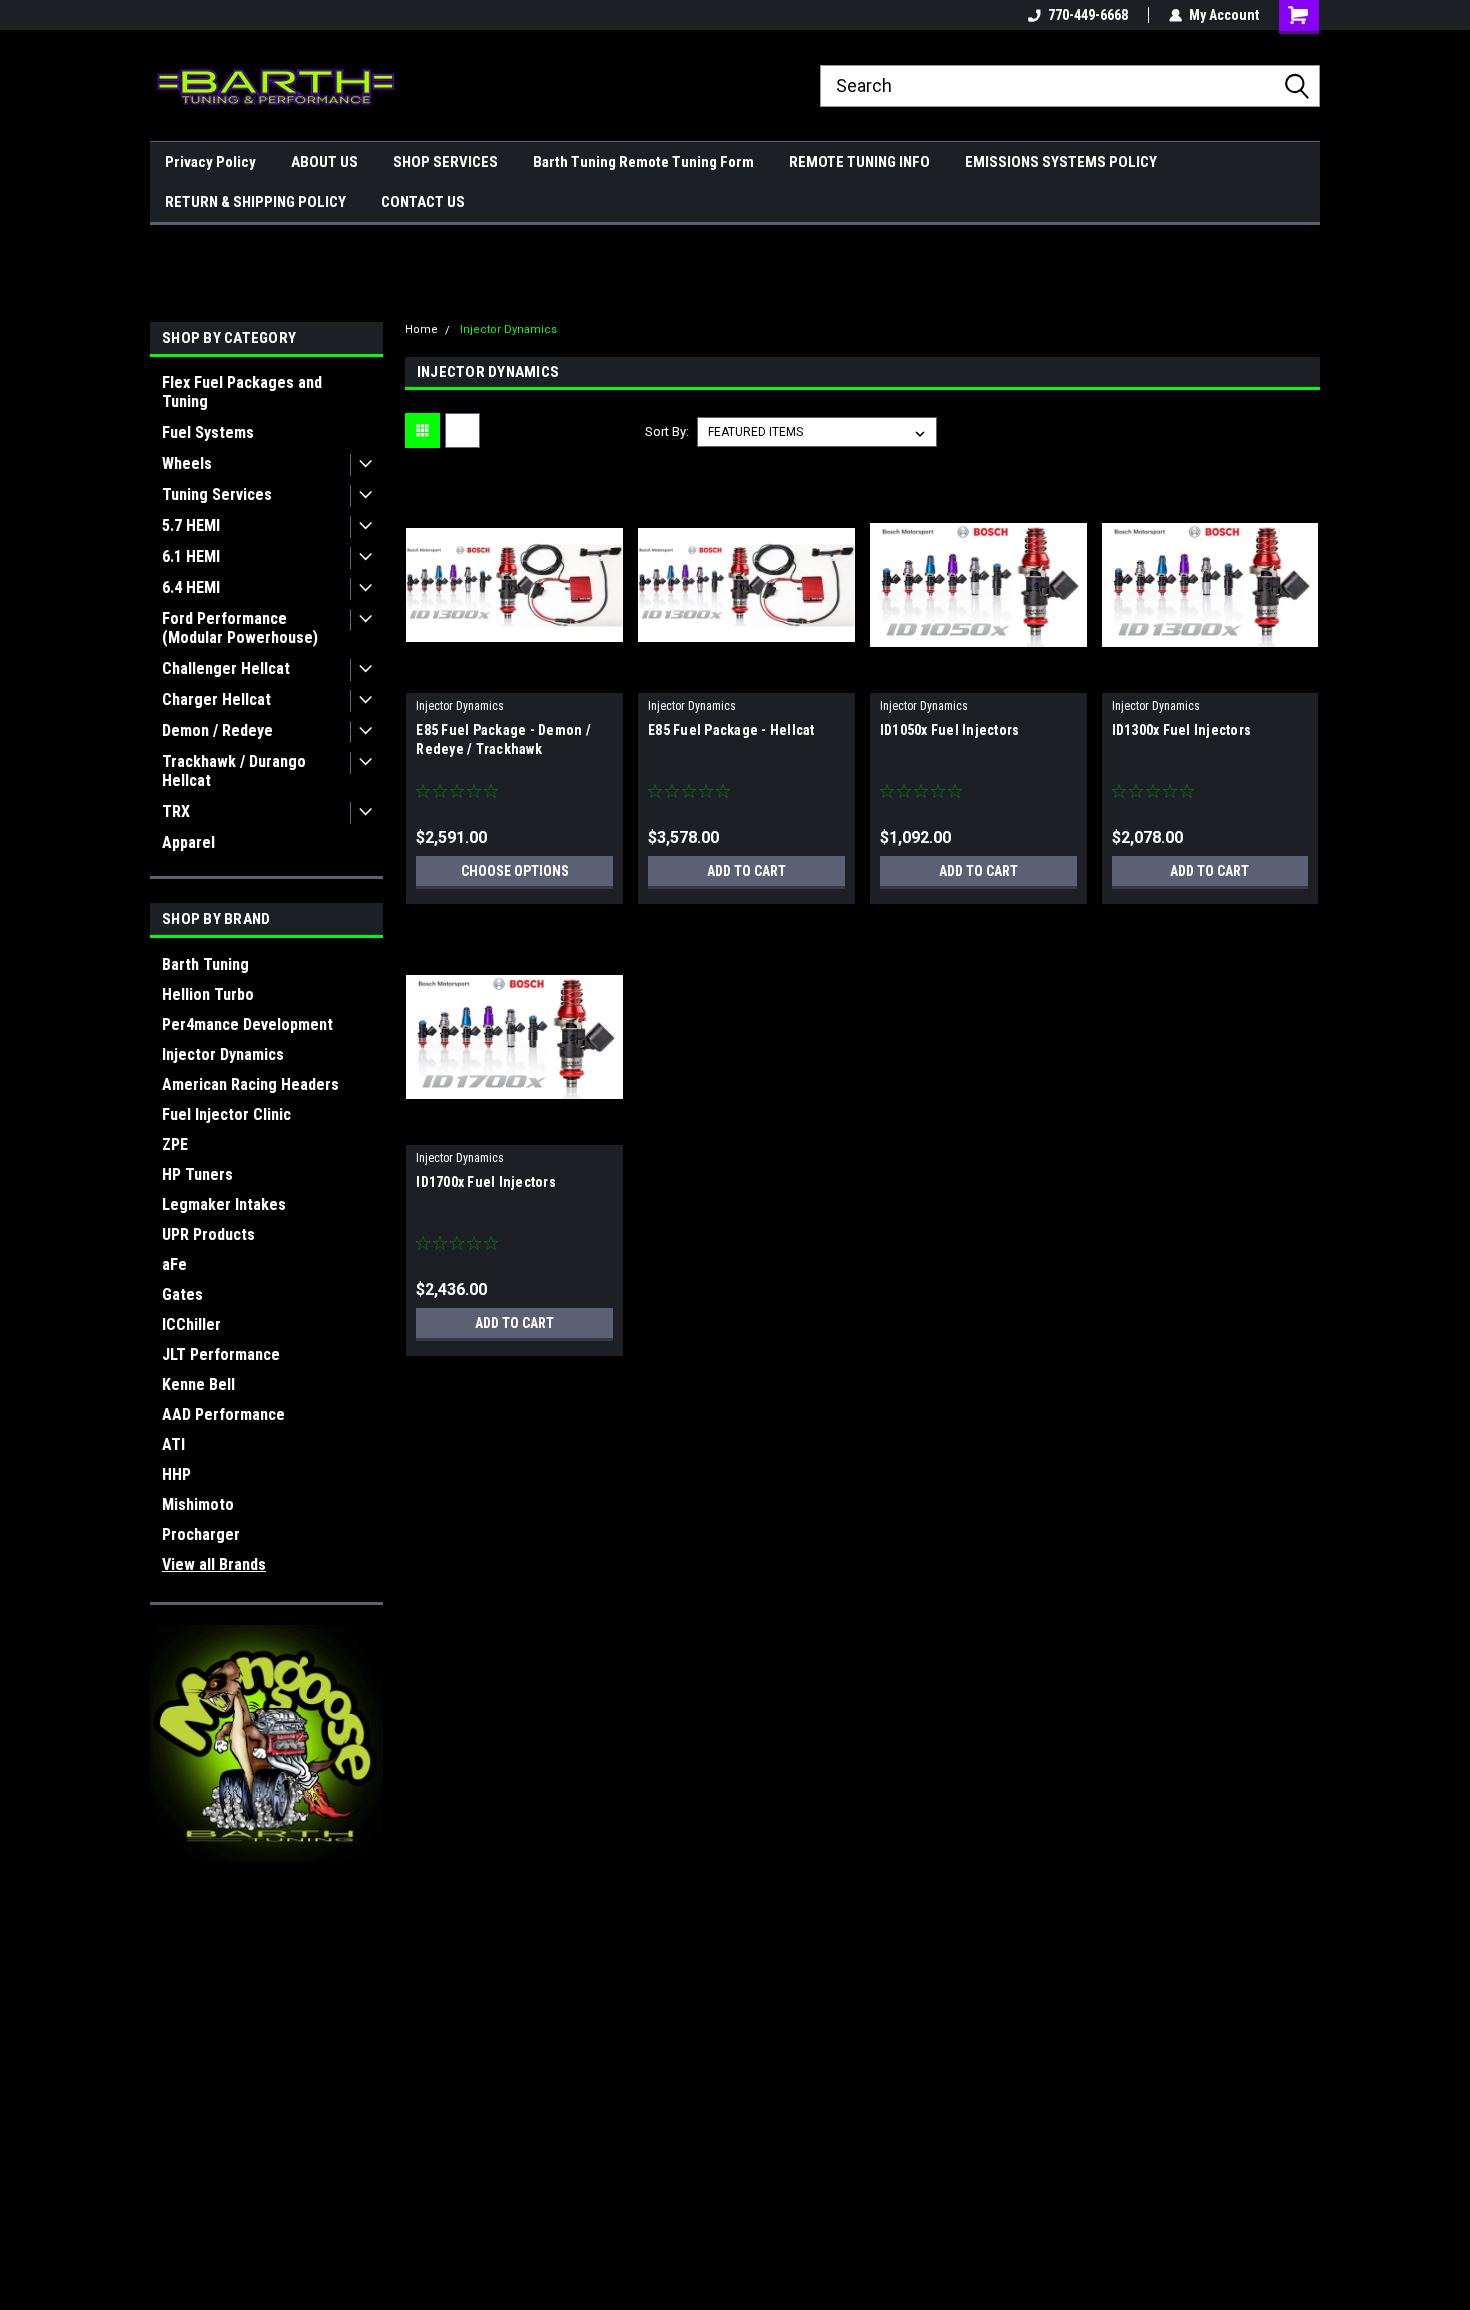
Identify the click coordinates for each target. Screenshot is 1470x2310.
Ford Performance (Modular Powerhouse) (240, 628)
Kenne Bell (198, 1384)
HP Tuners (197, 1174)
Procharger (201, 1534)
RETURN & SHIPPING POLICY (255, 202)
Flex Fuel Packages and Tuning (242, 392)
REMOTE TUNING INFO (859, 162)
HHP (176, 1474)
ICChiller (191, 1324)
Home (421, 329)
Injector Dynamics (223, 1054)
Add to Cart (746, 871)
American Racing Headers (250, 1084)
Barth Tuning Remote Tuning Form (643, 162)
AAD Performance (223, 1414)
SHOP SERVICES (445, 162)
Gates (182, 1294)
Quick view (515, 678)
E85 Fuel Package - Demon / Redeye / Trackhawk (503, 739)
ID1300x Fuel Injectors (1182, 730)
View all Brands (214, 1564)
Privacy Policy (210, 162)
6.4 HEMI (191, 587)
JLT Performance (221, 1354)
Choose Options (515, 871)
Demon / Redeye (217, 730)
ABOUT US (324, 162)
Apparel (188, 842)
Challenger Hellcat (226, 668)
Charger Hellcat (216, 699)
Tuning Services (217, 494)
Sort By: (667, 431)
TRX (176, 811)
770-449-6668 (1088, 15)
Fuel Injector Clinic (226, 1114)
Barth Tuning (205, 964)
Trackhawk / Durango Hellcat (234, 771)
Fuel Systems (208, 432)
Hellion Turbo (208, 994)
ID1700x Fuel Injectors (486, 1182)
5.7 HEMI (191, 525)
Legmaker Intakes (224, 1204)
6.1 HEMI (191, 556)
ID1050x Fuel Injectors (950, 730)
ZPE (175, 1144)
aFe (174, 1264)
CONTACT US (423, 202)
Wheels (187, 463)
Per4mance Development (247, 1024)
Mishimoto (198, 1504)
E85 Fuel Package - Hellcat (731, 730)
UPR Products (208, 1234)
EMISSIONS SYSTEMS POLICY (1061, 162)
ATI (173, 1444)
